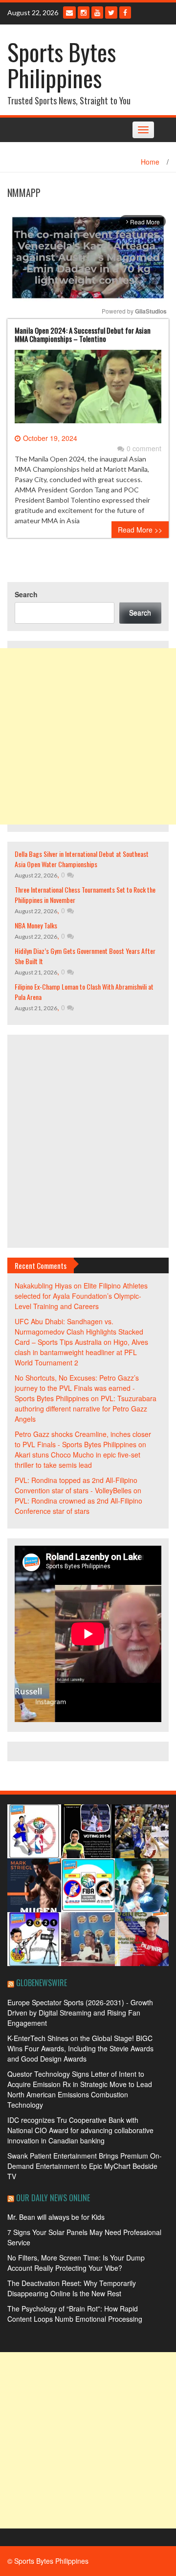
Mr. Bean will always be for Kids (56, 2217)
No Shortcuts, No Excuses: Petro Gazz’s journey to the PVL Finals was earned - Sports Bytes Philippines (77, 1388)
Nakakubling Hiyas (43, 1286)
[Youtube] (97, 12)
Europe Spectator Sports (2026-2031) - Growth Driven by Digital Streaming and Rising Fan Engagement (80, 2013)
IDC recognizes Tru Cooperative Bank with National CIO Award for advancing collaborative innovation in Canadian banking (80, 2130)
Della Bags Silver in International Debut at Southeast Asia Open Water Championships (82, 859)
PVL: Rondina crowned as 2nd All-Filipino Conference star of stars (78, 1506)
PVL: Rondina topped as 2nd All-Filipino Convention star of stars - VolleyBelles (76, 1485)
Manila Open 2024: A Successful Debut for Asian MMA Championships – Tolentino (83, 334)
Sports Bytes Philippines (62, 65)
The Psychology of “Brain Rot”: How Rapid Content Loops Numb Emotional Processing (75, 2314)
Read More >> (140, 530)
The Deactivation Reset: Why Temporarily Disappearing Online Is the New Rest (72, 2288)
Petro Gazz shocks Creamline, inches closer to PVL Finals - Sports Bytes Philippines (83, 1439)
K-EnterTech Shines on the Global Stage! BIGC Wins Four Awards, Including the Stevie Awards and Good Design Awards (80, 2048)
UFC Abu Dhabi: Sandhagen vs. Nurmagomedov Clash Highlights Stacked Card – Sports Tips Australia (79, 1332)
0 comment (144, 448)
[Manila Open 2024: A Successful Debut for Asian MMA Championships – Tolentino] (88, 390)
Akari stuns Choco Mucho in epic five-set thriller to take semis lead (77, 1460)
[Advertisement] (88, 736)
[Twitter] (111, 12)
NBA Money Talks (36, 925)
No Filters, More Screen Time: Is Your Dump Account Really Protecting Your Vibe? (76, 2263)
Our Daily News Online (53, 2198)
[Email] (69, 12)
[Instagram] (84, 12)
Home (150, 162)
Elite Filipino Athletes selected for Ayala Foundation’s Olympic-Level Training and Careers (81, 1296)
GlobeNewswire (42, 1983)
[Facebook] (125, 12)
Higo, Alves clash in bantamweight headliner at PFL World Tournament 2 (81, 1352)
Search (26, 594)
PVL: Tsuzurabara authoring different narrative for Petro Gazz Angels (86, 1409)
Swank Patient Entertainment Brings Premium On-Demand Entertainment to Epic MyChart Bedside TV (85, 2166)
